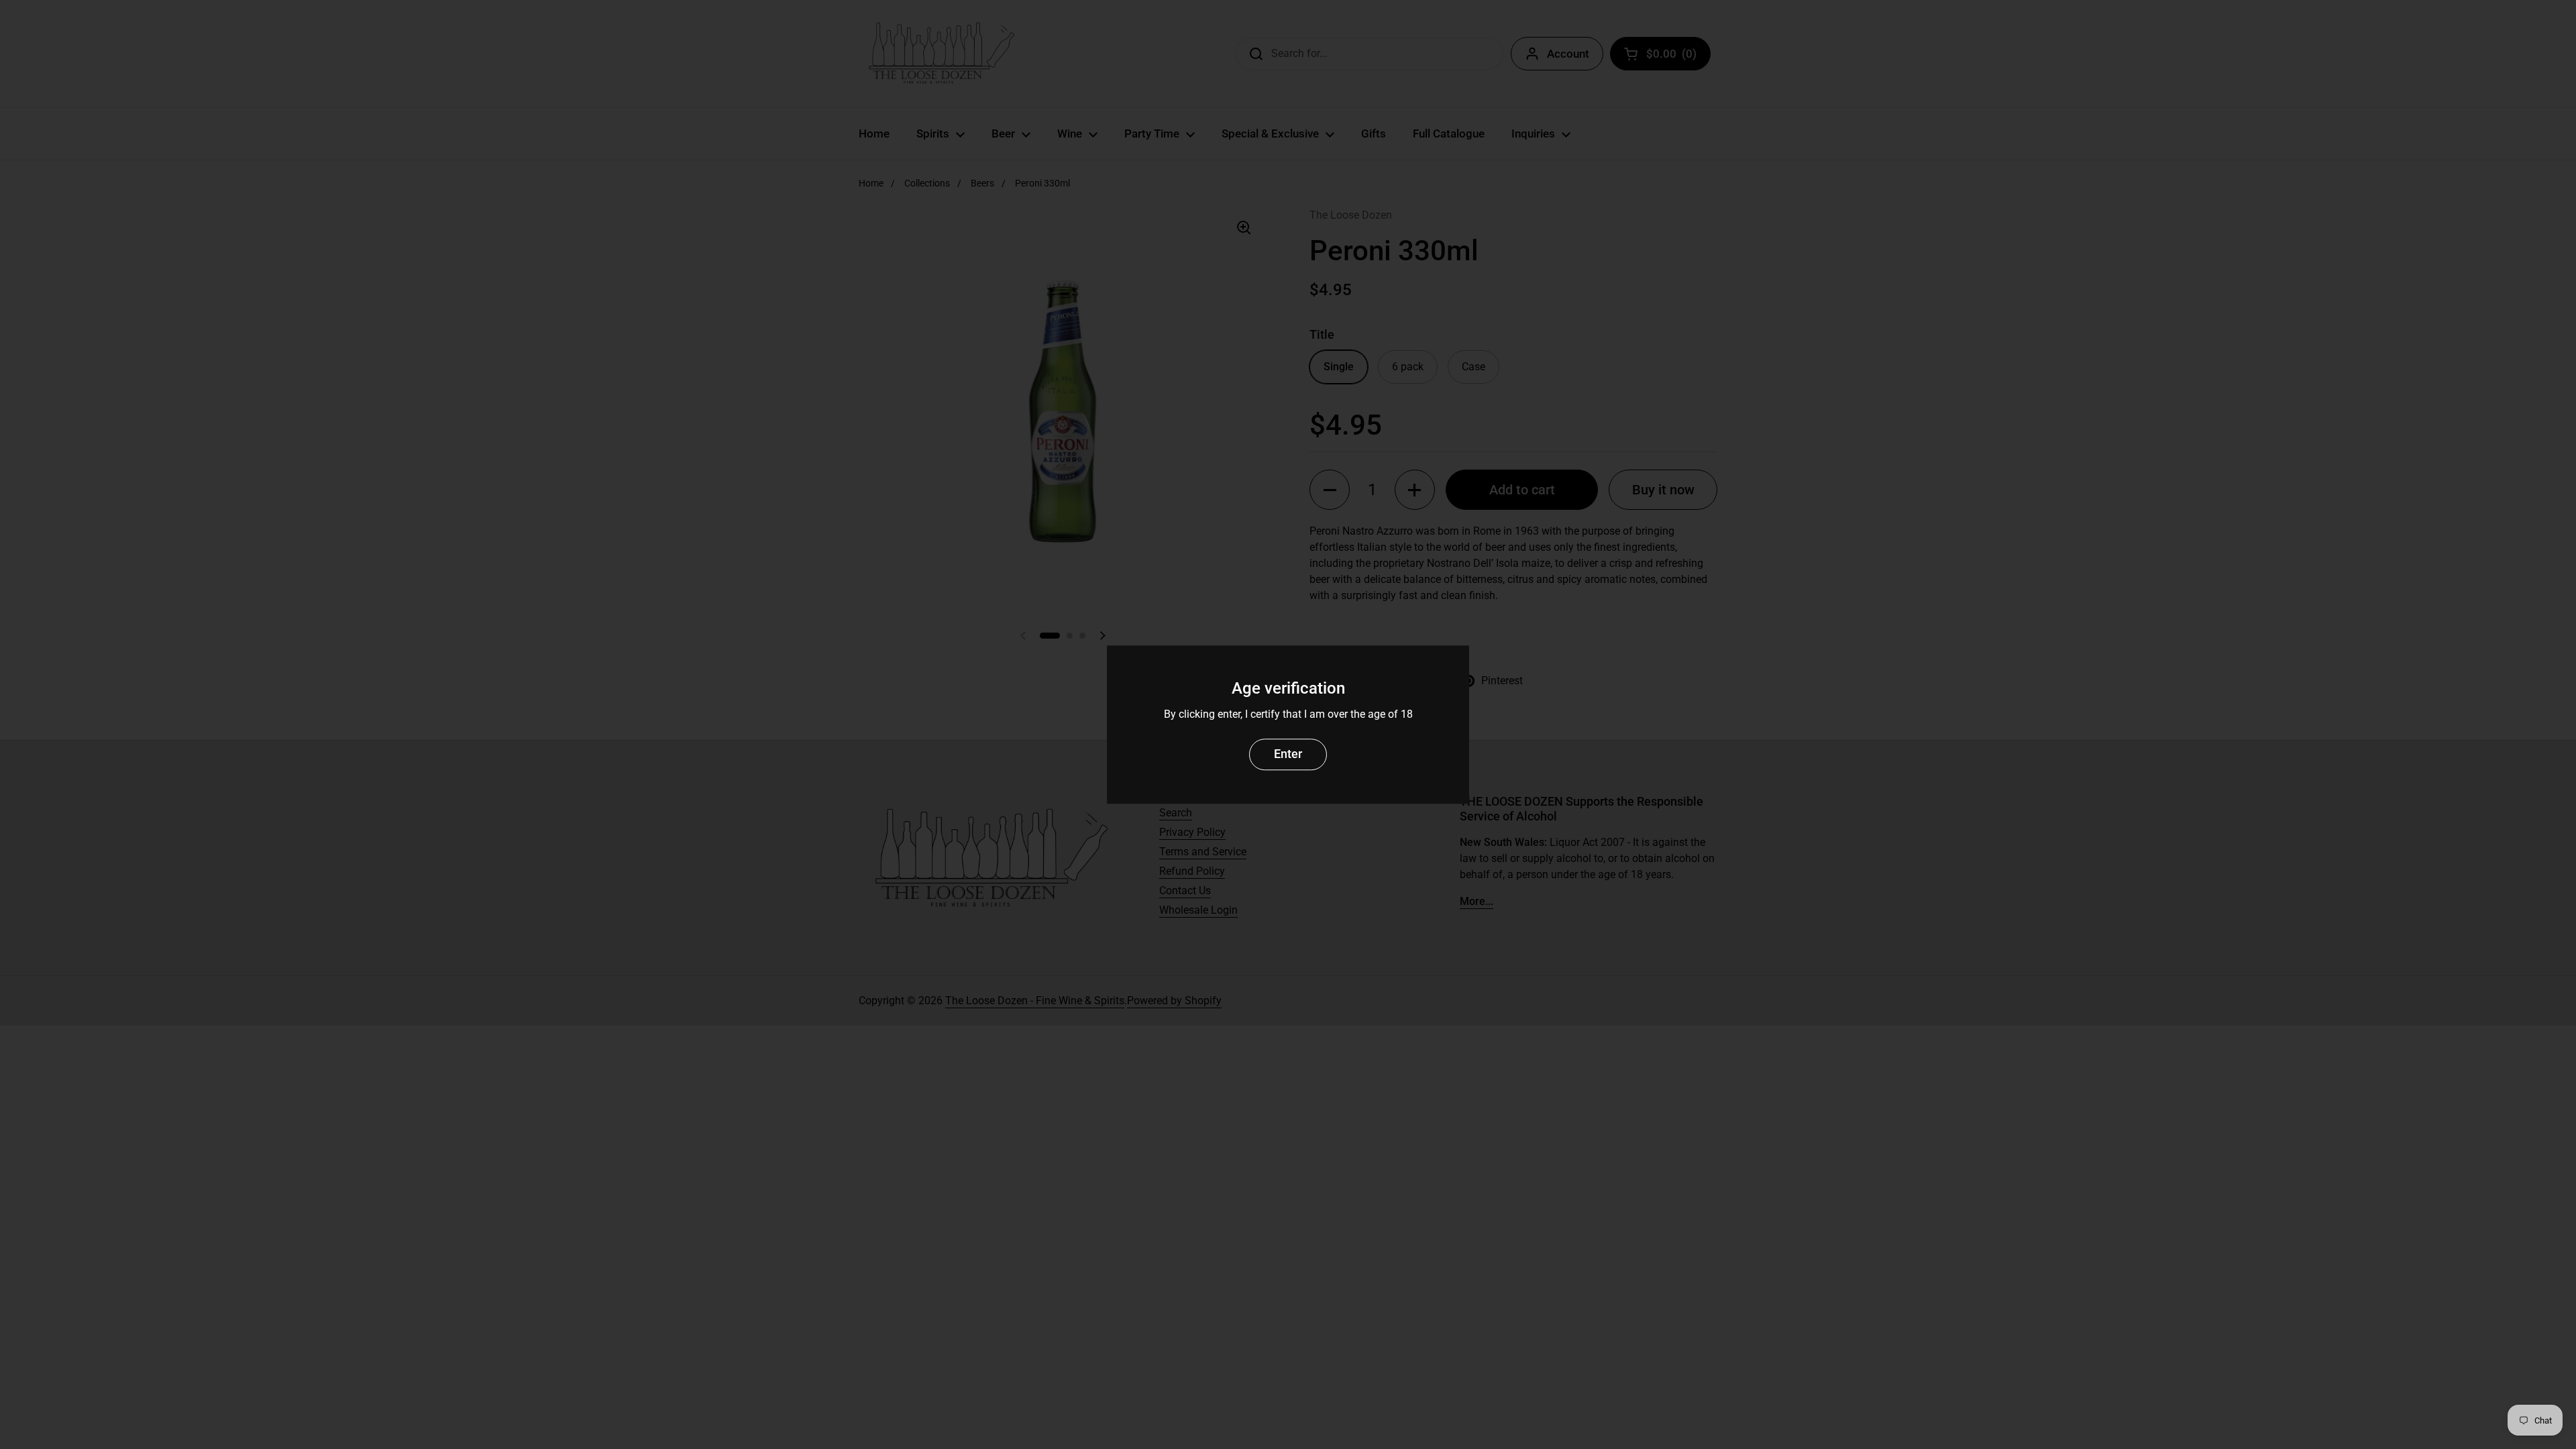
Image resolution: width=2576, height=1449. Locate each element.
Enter (1288, 754)
